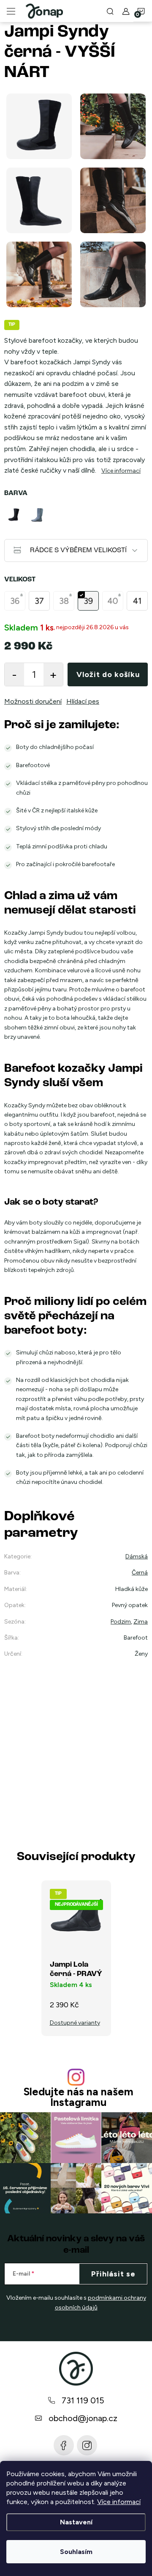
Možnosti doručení (33, 701)
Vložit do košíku (108, 674)
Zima (141, 1622)
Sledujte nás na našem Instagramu (78, 2097)
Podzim (121, 1622)
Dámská (137, 1556)
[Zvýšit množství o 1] (53, 674)
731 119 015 (83, 2400)
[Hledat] (110, 11)
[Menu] (11, 11)
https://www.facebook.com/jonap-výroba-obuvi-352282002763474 (64, 2445)
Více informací (119, 2502)
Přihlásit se (113, 2274)
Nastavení (76, 2522)
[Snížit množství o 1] (14, 674)
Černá (140, 1573)
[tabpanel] (15, 515)
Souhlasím (76, 2552)
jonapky (87, 2445)
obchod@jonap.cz (83, 2418)
